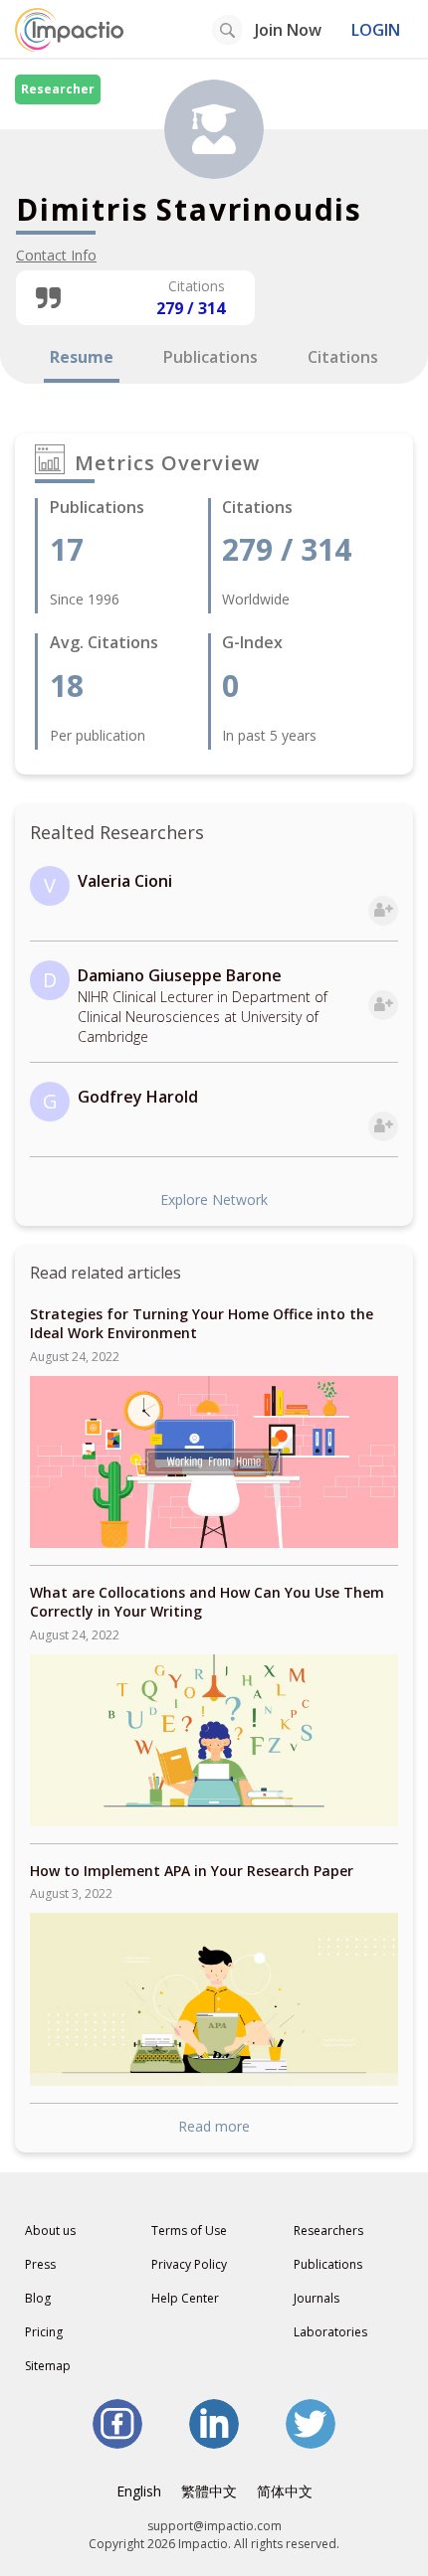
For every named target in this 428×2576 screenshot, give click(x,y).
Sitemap (48, 2366)
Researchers (328, 2231)
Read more (214, 2126)
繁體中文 (209, 2491)
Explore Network (214, 1200)
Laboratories (330, 2332)
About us (50, 2231)
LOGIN (376, 30)
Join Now (288, 30)
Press (40, 2264)
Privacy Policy (189, 2264)
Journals (317, 2298)
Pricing (44, 2332)
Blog (38, 2298)
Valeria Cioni (125, 881)
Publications (328, 2264)
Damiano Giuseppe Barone (180, 975)
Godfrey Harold (138, 1097)
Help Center (185, 2298)
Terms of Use (189, 2231)
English (139, 2491)
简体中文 (285, 2491)
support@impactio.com (214, 2526)
